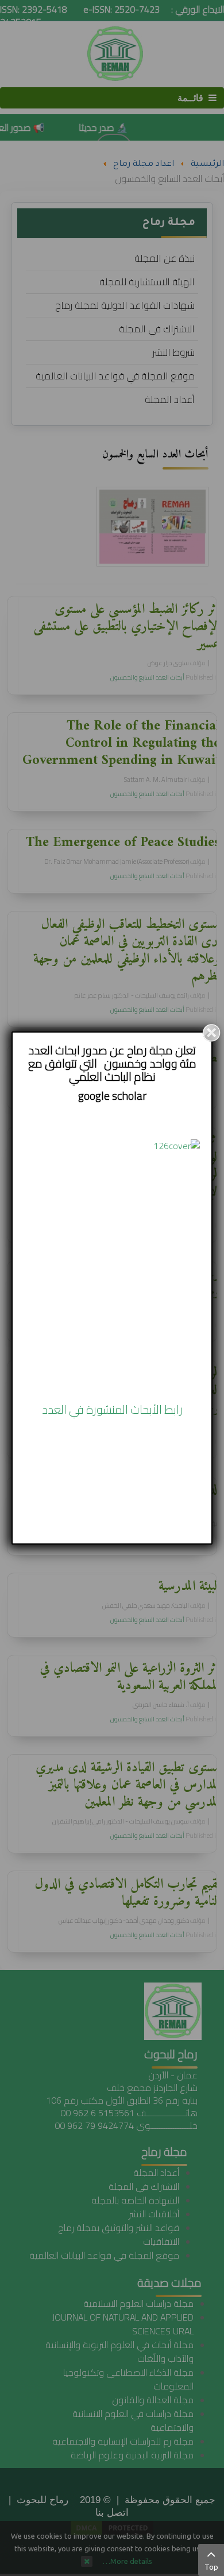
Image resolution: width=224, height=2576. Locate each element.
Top (211, 2567)
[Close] (211, 1033)
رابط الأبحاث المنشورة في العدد (112, 1409)
